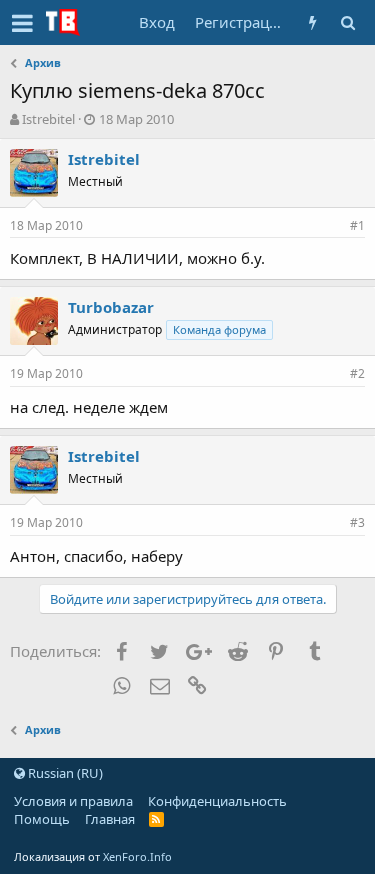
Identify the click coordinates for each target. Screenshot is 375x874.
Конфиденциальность (217, 801)
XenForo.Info (137, 856)
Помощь (42, 819)
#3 (357, 522)
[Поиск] (347, 22)
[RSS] (156, 819)
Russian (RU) (64, 773)
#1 (357, 225)
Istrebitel (48, 119)
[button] (22, 23)
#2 (357, 373)
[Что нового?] (312, 22)
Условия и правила (73, 801)
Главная (110, 819)
